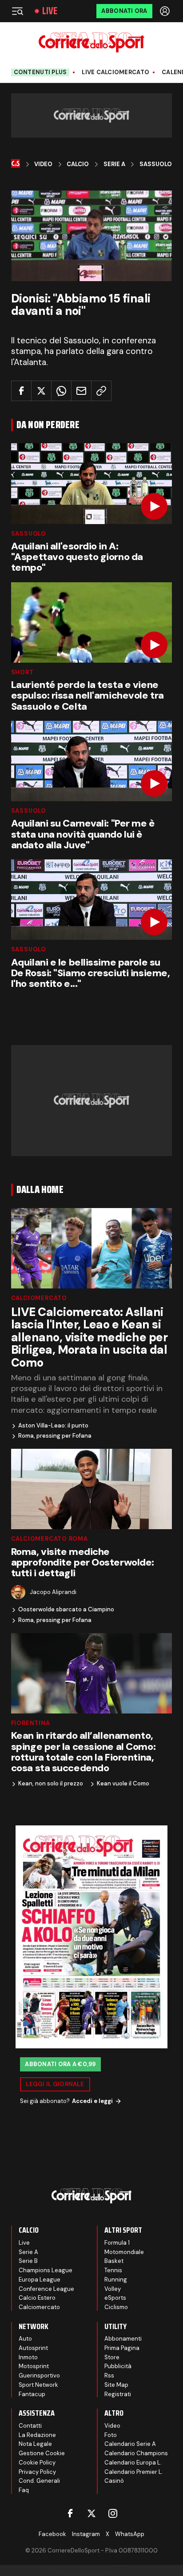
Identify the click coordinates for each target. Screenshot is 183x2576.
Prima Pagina (122, 2348)
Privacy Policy (37, 2472)
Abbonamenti (123, 2339)
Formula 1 (117, 2243)
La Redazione (37, 2435)
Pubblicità (118, 2366)
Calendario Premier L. (134, 2472)
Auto (25, 2339)
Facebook (52, 2534)
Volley (113, 2289)
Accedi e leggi (92, 2101)
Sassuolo (156, 164)
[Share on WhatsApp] (61, 391)
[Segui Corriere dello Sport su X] (91, 2513)
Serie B (28, 2261)
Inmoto (28, 2357)
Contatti (30, 2426)
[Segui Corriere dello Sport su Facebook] (70, 2513)
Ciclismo (116, 2307)
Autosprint (33, 2348)
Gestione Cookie (42, 2453)
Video (43, 164)
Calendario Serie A (130, 2444)
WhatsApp (130, 2534)
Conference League (46, 2289)
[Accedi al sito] (166, 11)
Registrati (118, 2394)
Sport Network (38, 2385)
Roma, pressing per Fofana (55, 1436)
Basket (114, 2261)
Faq (24, 2490)
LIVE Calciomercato (115, 72)
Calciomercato (39, 1298)
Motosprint (34, 2366)
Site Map (116, 2385)
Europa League (40, 2280)
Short (22, 672)
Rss (109, 2375)
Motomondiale (124, 2252)
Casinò (114, 2481)
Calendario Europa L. (133, 2463)
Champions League (46, 2270)
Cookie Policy (37, 2463)
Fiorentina (31, 1723)
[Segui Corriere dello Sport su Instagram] (113, 2513)
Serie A (114, 164)
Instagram (86, 2534)
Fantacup (32, 2394)
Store (112, 2357)
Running (116, 2280)
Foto (111, 2435)
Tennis (113, 2270)
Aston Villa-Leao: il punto (53, 1426)
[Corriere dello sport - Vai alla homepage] (91, 42)
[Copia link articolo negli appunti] (101, 391)
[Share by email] (81, 391)
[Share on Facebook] (21, 391)
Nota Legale (35, 2444)
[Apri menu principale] (17, 11)
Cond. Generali (39, 2481)
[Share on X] (41, 391)
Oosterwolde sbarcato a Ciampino (66, 1610)
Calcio (78, 164)
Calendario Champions (136, 2453)
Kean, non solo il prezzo (51, 1784)
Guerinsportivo (39, 2375)
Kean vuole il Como (123, 1784)
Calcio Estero (37, 2298)
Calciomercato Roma (50, 1539)
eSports (115, 2298)
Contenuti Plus (40, 72)
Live (50, 11)
